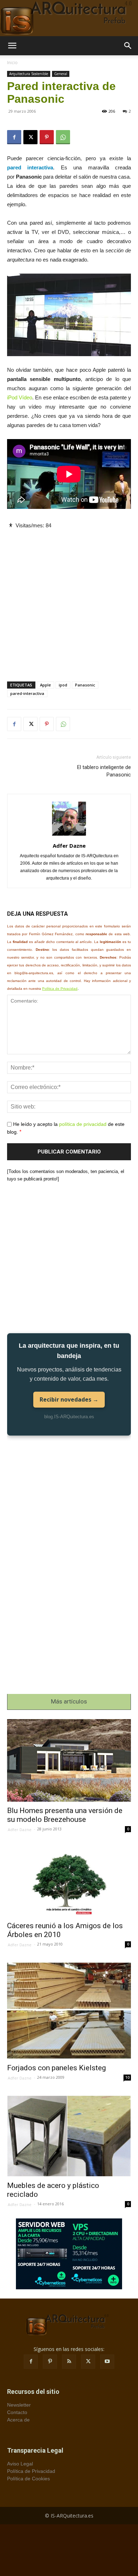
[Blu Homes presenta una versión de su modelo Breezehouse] (69, 1760)
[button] (12, 46)
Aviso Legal (20, 2464)
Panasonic (85, 685)
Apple (45, 685)
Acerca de (18, 2420)
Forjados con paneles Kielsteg (56, 2068)
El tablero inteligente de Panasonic (104, 771)
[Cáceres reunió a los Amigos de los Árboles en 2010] (69, 1882)
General (61, 74)
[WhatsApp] (63, 137)
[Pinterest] (47, 137)
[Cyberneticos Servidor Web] (69, 2254)
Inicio (12, 63)
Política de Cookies (28, 2479)
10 (127, 2077)
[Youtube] (107, 2362)
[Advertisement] (69, 599)
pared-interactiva (27, 693)
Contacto (17, 2412)
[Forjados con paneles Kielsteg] (69, 2011)
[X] (30, 137)
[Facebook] (14, 137)
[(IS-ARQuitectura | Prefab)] (69, 18)
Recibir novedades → (69, 1399)
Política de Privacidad (60, 989)
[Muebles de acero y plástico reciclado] (69, 2136)
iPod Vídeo (20, 397)
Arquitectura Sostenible (29, 74)
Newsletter (19, 2405)
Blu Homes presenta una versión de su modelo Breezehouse (65, 1815)
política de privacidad (83, 1124)
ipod (63, 685)
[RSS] (69, 2362)
